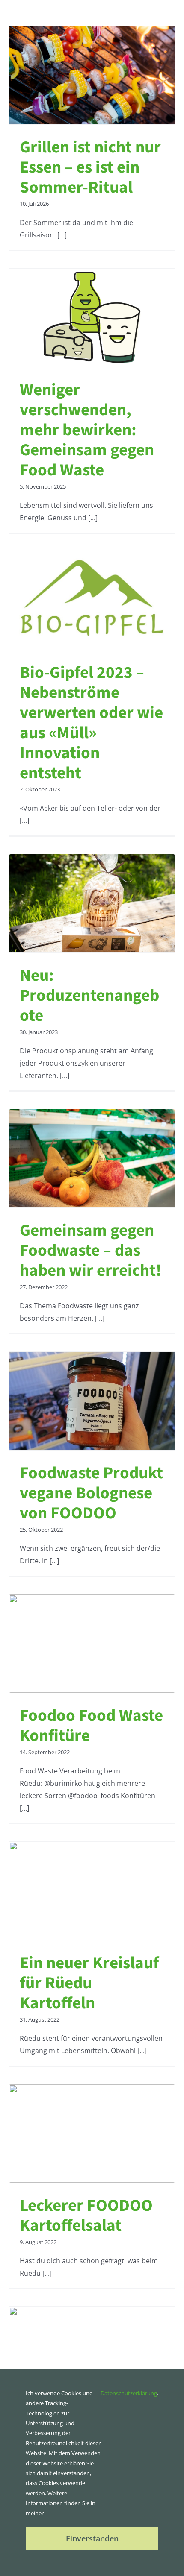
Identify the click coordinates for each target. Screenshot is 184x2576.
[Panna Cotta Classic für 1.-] (92, 2356)
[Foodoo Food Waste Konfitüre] (92, 1644)
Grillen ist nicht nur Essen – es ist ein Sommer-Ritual (90, 167)
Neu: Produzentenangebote (89, 996)
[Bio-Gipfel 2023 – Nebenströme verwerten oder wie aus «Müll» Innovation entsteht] (92, 601)
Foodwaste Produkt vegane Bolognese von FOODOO (91, 1493)
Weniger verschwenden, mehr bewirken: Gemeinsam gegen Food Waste (87, 430)
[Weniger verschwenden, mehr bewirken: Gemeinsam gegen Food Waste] (92, 318)
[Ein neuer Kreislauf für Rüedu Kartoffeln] (92, 1891)
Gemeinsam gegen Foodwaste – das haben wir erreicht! (91, 1251)
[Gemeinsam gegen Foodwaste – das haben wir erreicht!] (92, 1158)
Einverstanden (92, 2538)
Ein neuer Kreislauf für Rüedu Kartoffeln (89, 1983)
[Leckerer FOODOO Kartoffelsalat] (92, 2133)
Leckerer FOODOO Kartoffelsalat (86, 2216)
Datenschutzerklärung (129, 2393)
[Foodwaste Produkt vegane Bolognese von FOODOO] (92, 1401)
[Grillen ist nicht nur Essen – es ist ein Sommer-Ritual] (92, 75)
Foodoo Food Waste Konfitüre (91, 1726)
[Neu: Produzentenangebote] (92, 903)
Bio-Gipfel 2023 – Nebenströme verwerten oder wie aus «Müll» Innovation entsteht (91, 723)
